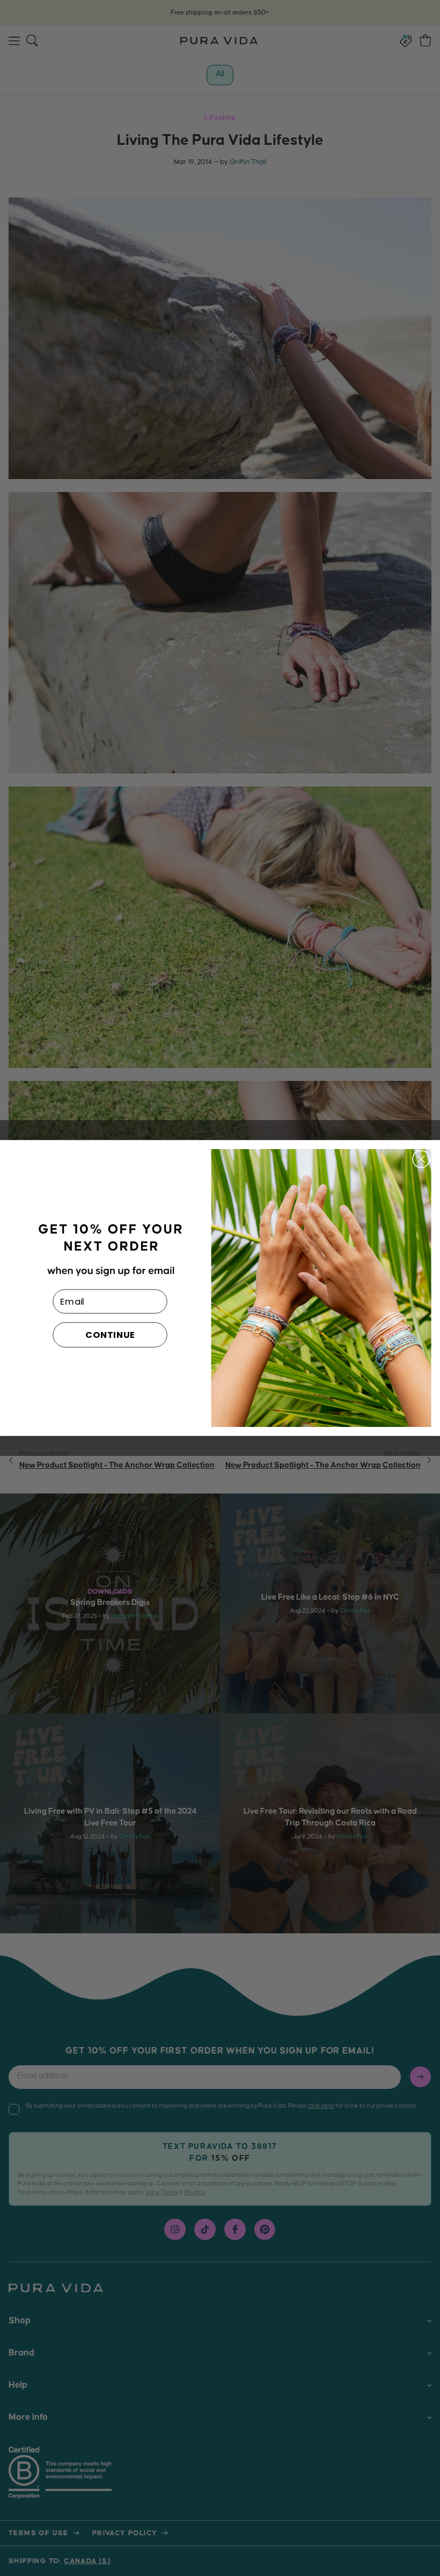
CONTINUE (110, 1335)
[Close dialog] (421, 1159)
